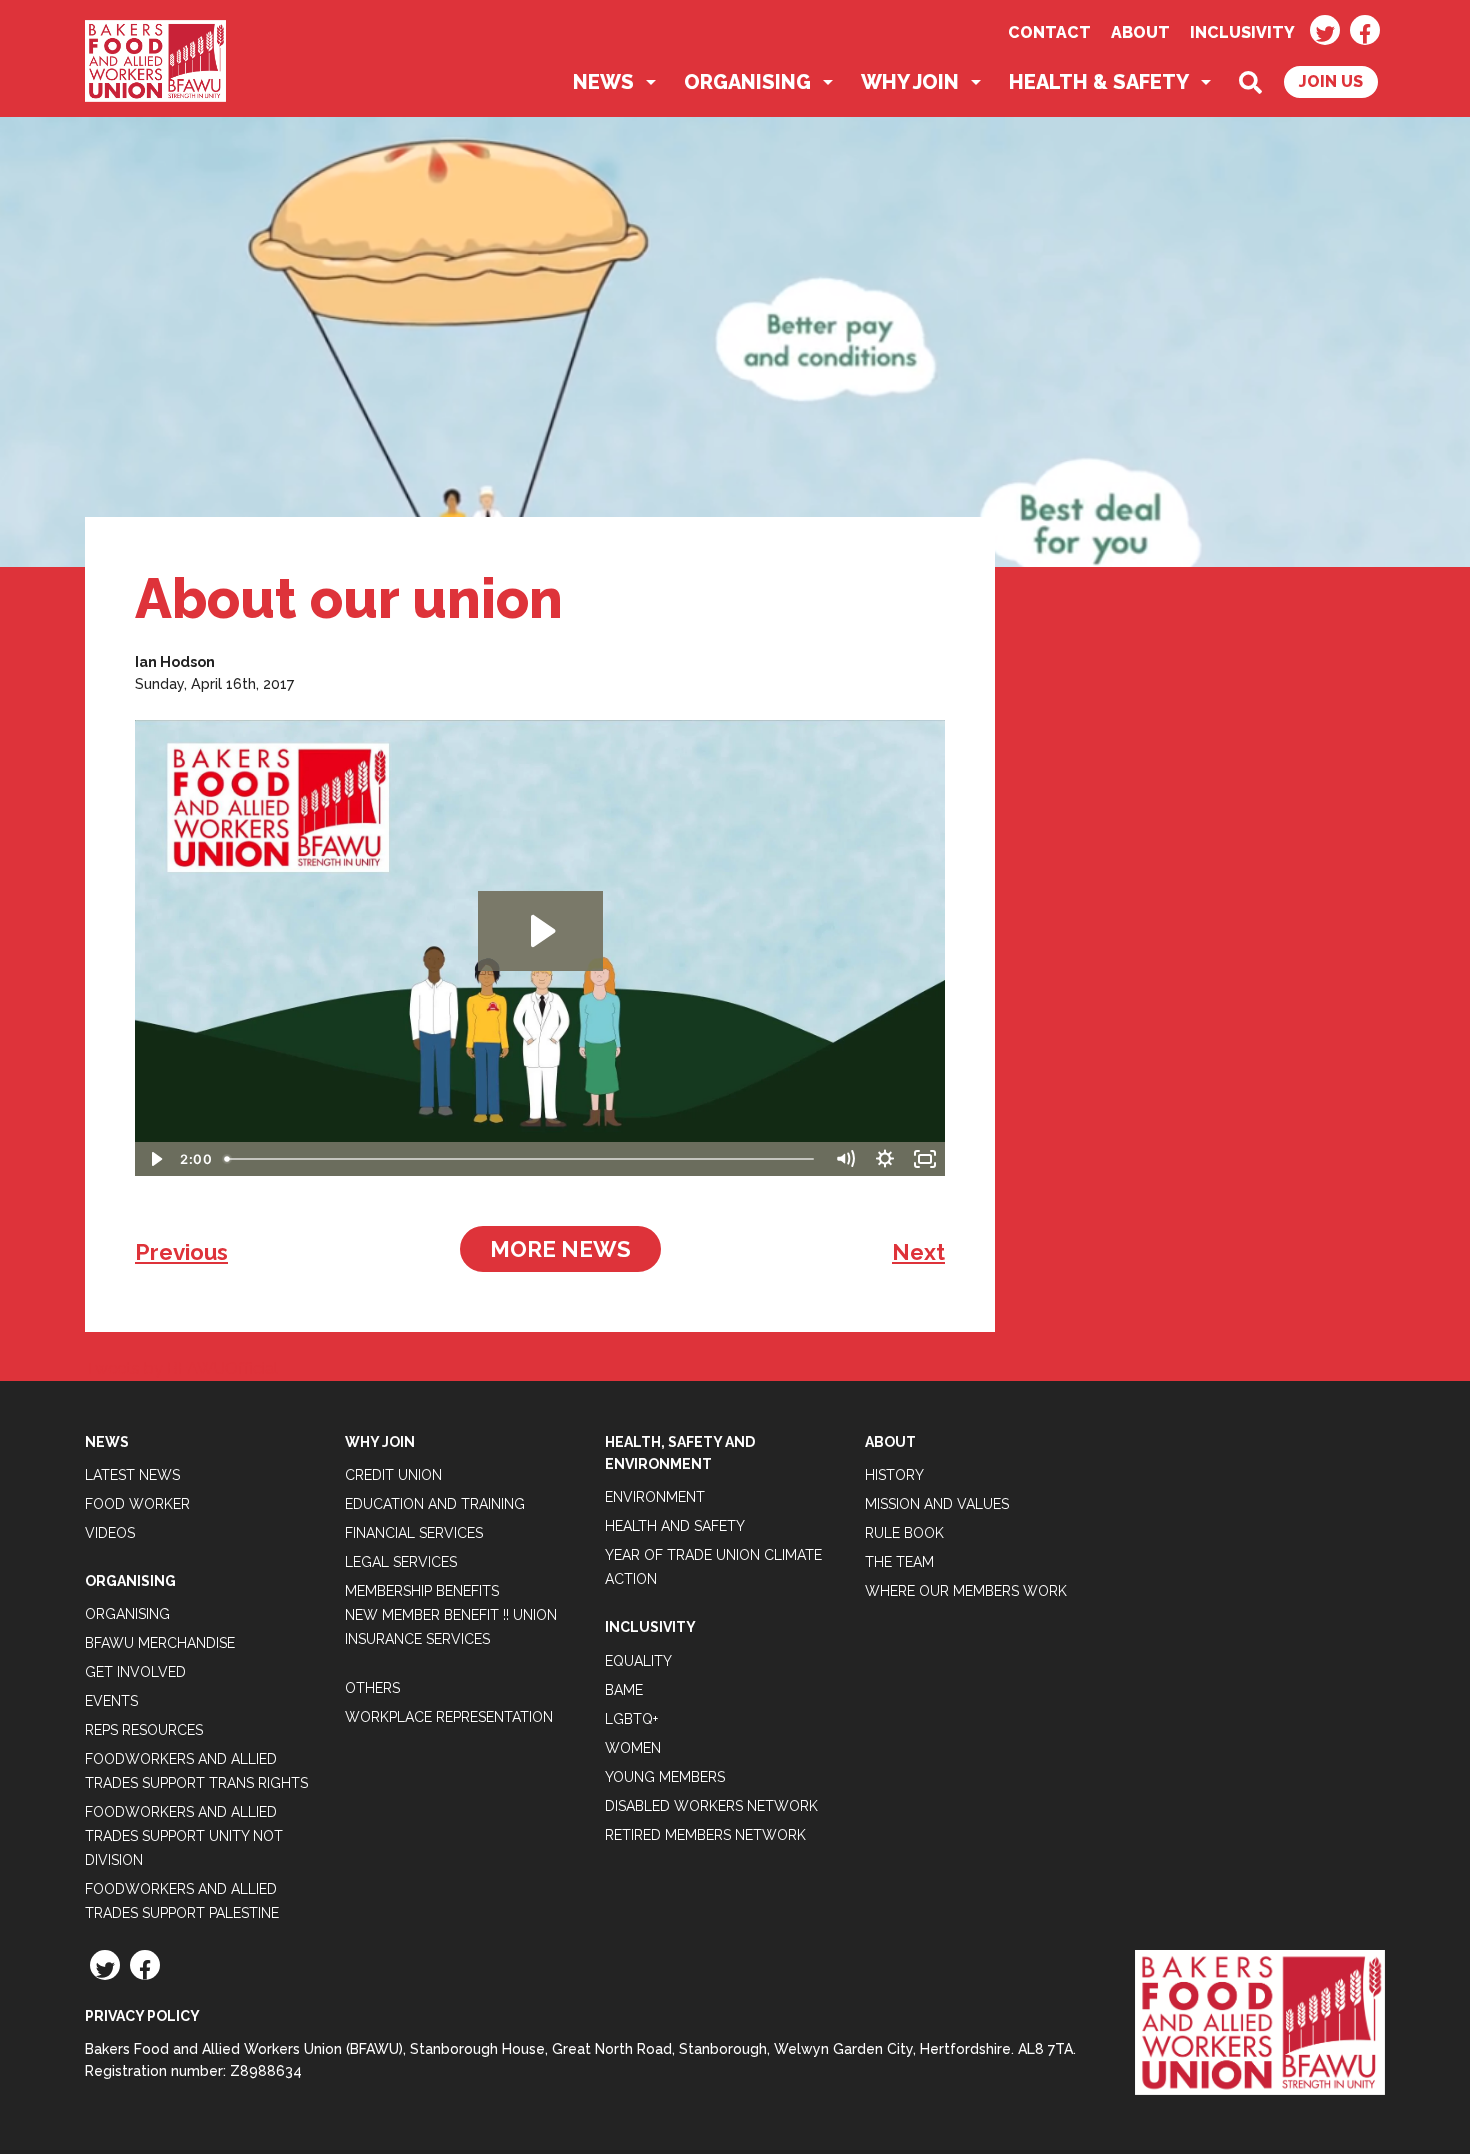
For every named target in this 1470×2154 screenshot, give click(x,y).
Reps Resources (144, 1730)
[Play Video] (155, 1159)
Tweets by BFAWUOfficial (181, 1368)
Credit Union (393, 1475)
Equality (638, 1661)
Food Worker (137, 1504)
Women (633, 1748)
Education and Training (435, 1504)
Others (372, 1688)
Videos (110, 1533)
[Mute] (845, 1159)
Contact (1049, 32)
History (894, 1475)
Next (918, 1252)
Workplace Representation (449, 1717)
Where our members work (966, 1591)
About (1140, 32)
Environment (655, 1497)
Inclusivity (1242, 32)
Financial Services (414, 1533)
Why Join (910, 82)
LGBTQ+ (631, 1719)
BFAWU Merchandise (160, 1643)
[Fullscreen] (925, 1159)
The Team (899, 1562)
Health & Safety (1099, 82)
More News (560, 1249)
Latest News (132, 1475)
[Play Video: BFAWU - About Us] (540, 931)
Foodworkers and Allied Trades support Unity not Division (184, 1836)
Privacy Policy (142, 2016)
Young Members (665, 1777)
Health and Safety (675, 1526)
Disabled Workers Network (711, 1806)
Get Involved (135, 1672)
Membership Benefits (422, 1591)
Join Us (1331, 81)
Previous (181, 1252)
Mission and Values (937, 1504)
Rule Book (904, 1533)
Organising (747, 82)
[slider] (521, 1159)
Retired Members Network (705, 1835)
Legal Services (401, 1562)
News (603, 82)
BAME (624, 1690)
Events (111, 1701)
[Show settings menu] (885, 1159)
